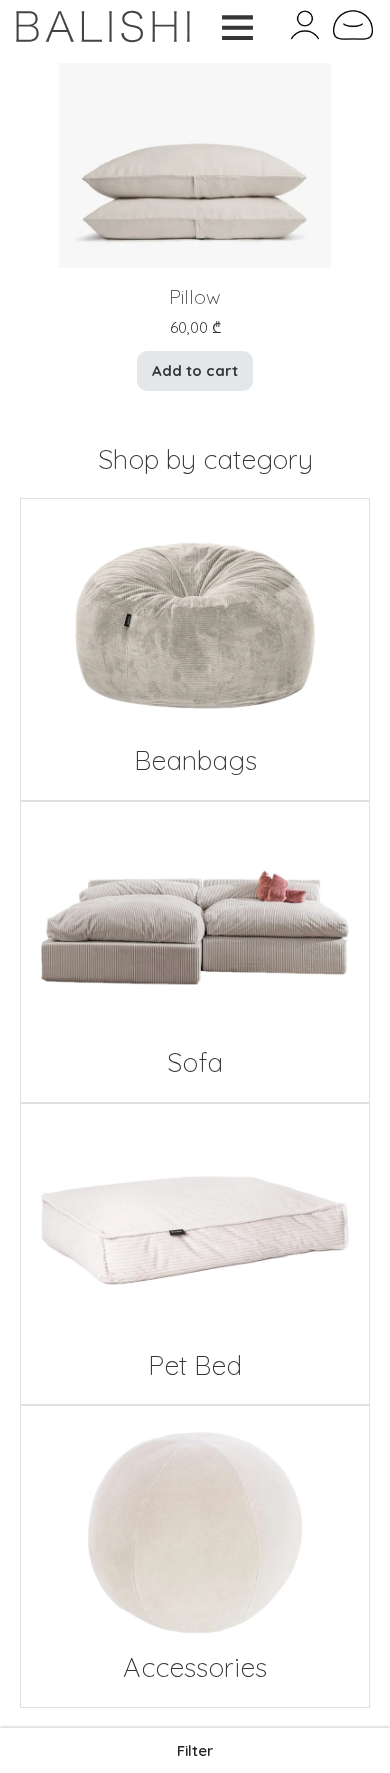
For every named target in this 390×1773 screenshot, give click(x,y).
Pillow (195, 296)
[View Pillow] (195, 163)
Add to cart (195, 370)
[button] (195, 1750)
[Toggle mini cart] (353, 25)
